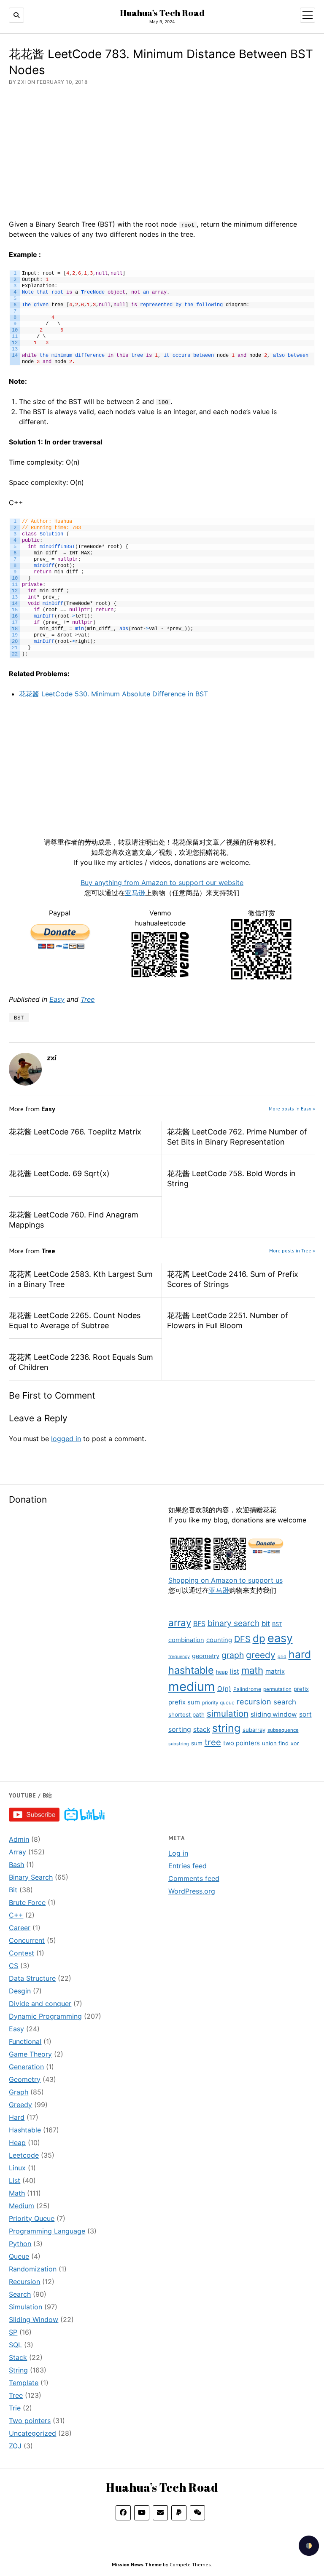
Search (20, 2294)
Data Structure (32, 1978)
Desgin (20, 1991)
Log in (178, 1853)
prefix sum (184, 1702)
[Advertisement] (82, 1574)
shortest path (186, 1715)
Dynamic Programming (45, 2016)
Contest (22, 1953)
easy (280, 1638)
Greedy (20, 2105)
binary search (234, 1623)
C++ (16, 1915)
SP (13, 2332)
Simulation (26, 2307)
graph (233, 1655)
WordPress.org (192, 1891)
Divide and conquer (40, 2004)
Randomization (33, 2269)
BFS (199, 1624)
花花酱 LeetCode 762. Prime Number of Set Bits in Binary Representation (237, 1137)
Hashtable (25, 2130)
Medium (22, 2206)
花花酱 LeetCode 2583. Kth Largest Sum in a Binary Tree (81, 1279)
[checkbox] (309, 2546)
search (285, 1702)
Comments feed (194, 1878)
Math (17, 2193)
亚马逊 (219, 1590)
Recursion (24, 2282)
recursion (254, 1701)
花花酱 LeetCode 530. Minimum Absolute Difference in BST (113, 694)
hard (300, 1654)
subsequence (283, 1730)
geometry (206, 1656)
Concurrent (27, 1940)
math (252, 1670)
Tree (88, 999)
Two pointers (30, 2421)
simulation (228, 1713)
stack (202, 1729)
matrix (275, 1671)
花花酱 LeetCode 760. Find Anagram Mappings (74, 1220)
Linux (17, 2168)
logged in (66, 1439)
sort (305, 1714)
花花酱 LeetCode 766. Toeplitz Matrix (75, 1132)
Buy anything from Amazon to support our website (162, 883)
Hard (17, 2117)
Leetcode (24, 2155)
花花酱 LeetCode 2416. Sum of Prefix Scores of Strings (233, 1279)
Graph (19, 2092)
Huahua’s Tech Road (162, 13)
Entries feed (188, 1866)
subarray (254, 1730)
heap (222, 1672)
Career (20, 1928)
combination (186, 1640)
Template (24, 2383)
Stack (18, 2357)
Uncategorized (32, 2433)
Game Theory (30, 2054)
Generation (26, 2067)
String (18, 2370)
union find (275, 1743)
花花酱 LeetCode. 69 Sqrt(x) (59, 1173)
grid (282, 1656)
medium (192, 1687)
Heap (17, 2143)
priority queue (218, 1703)
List (15, 2180)
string (226, 1728)
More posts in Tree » (292, 1251)
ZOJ (15, 2446)
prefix (301, 1689)
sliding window (274, 1714)
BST (277, 1624)
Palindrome (247, 1689)
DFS (242, 1639)
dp (259, 1638)
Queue (19, 2256)
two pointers (242, 1743)
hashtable (191, 1670)
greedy (261, 1655)
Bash (16, 1864)
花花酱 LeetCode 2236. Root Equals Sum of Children (81, 1362)
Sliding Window (34, 2319)
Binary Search (31, 1877)
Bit (13, 1890)
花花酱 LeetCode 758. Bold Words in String (231, 1178)
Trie (15, 2408)
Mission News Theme (137, 2564)
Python (20, 2244)
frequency (179, 1657)
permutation (277, 1689)
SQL (15, 2345)
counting (219, 1640)
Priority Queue (32, 2218)
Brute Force (27, 1902)
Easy (57, 999)
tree (213, 1742)
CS (13, 1966)
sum (197, 1743)
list (235, 1671)
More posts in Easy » (292, 1109)
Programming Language (47, 2231)
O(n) (224, 1689)
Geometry (25, 2079)
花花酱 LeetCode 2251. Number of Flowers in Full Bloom (228, 1320)
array (180, 1622)
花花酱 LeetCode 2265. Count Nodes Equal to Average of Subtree (75, 1320)
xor (295, 1743)
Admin (19, 1839)
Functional (25, 2041)
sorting (180, 1729)
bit (266, 1624)
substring (179, 1744)
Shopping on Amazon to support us (225, 1580)
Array (18, 1852)
